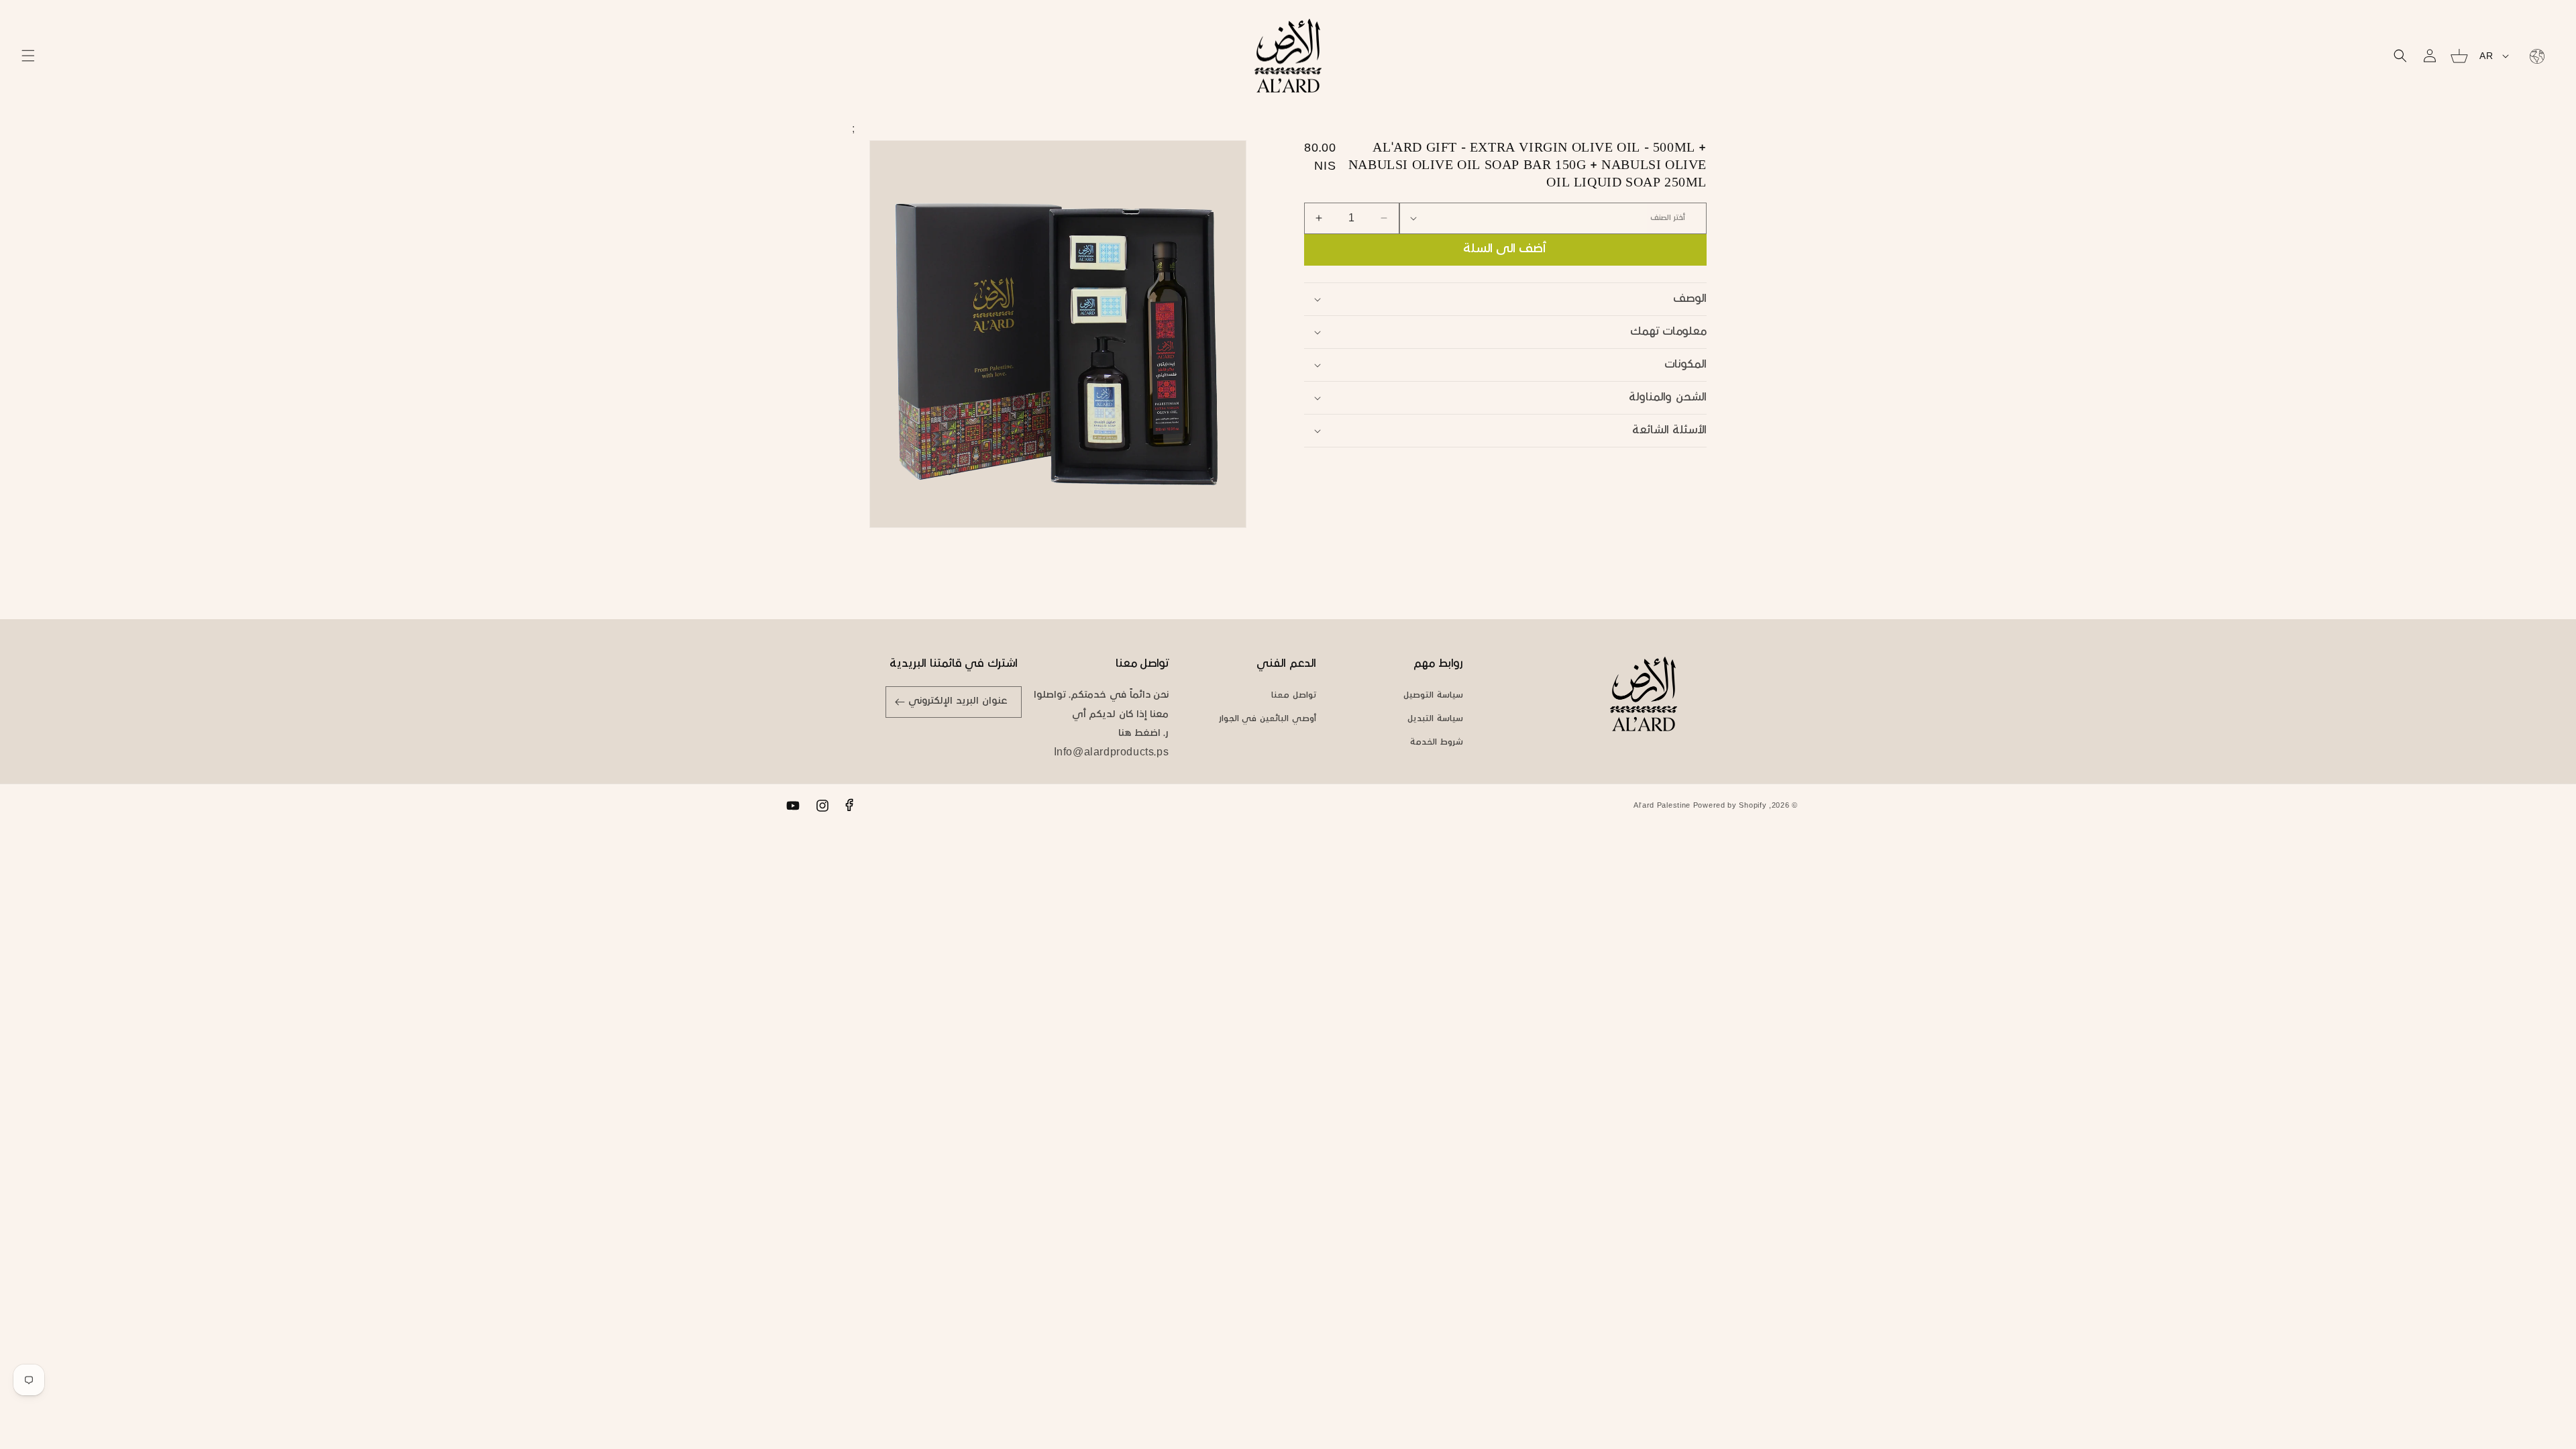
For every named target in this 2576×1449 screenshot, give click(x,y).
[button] (28, 56)
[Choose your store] (2534, 56)
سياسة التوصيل (1433, 696)
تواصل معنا (1294, 696)
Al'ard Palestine (1662, 806)
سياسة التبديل (1435, 719)
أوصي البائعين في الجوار (1268, 719)
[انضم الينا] (900, 702)
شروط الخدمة (1437, 743)
